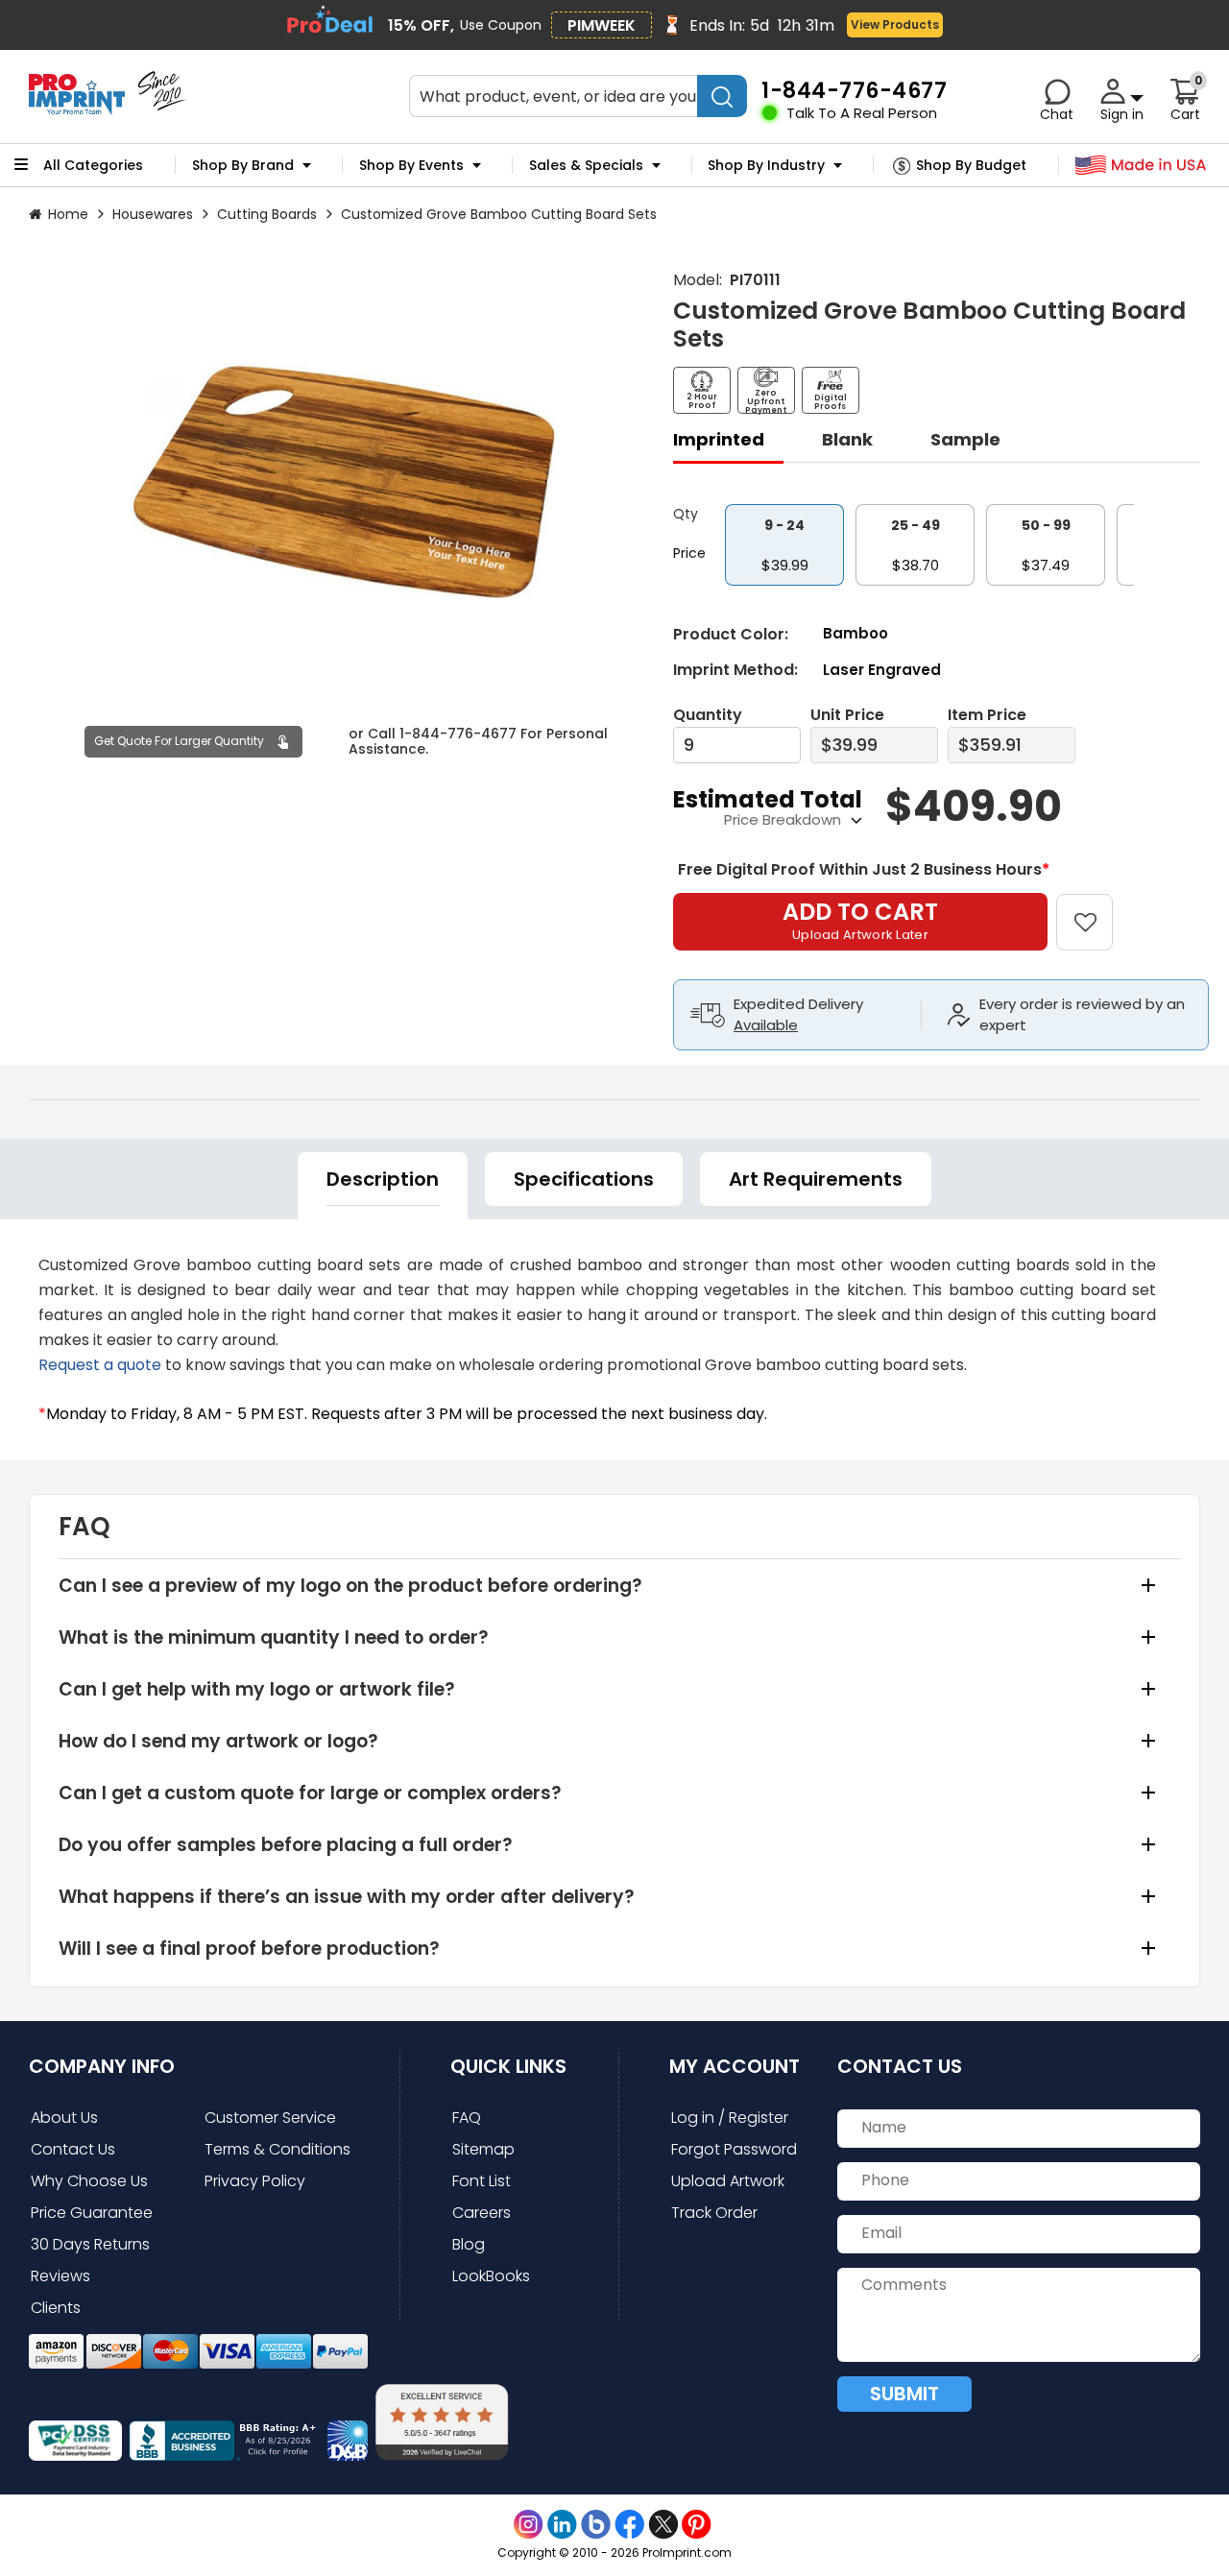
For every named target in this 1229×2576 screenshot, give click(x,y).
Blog (469, 2244)
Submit (904, 2394)
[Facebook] (629, 2525)
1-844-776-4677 (458, 734)
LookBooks (491, 2276)
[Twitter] (663, 2525)
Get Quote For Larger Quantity (179, 741)
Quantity (708, 715)
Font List (482, 2181)
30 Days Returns (90, 2244)
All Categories (93, 165)
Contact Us (73, 2149)
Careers (482, 2213)
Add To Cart (860, 920)
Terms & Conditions (277, 2149)
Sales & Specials (586, 165)
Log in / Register (730, 2118)
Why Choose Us (89, 2181)
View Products (895, 24)
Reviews (60, 2276)
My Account (735, 2066)
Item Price (987, 715)
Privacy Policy (255, 2181)
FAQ (467, 2118)
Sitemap (483, 2149)
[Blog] (596, 2525)
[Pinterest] (697, 2525)
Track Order (714, 2213)
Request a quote (100, 1365)
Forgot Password (734, 2149)
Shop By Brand (243, 165)
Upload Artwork (728, 2181)
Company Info (102, 2066)
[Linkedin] (562, 2525)
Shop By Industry (766, 165)
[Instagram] (529, 2525)
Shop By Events (411, 165)
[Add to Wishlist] (1096, 909)
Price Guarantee (92, 2213)
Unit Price (847, 715)
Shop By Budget (971, 165)
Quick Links (508, 2066)
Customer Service (270, 2118)
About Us (64, 2118)
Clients (56, 2308)
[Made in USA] (1141, 166)
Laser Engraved (882, 670)
